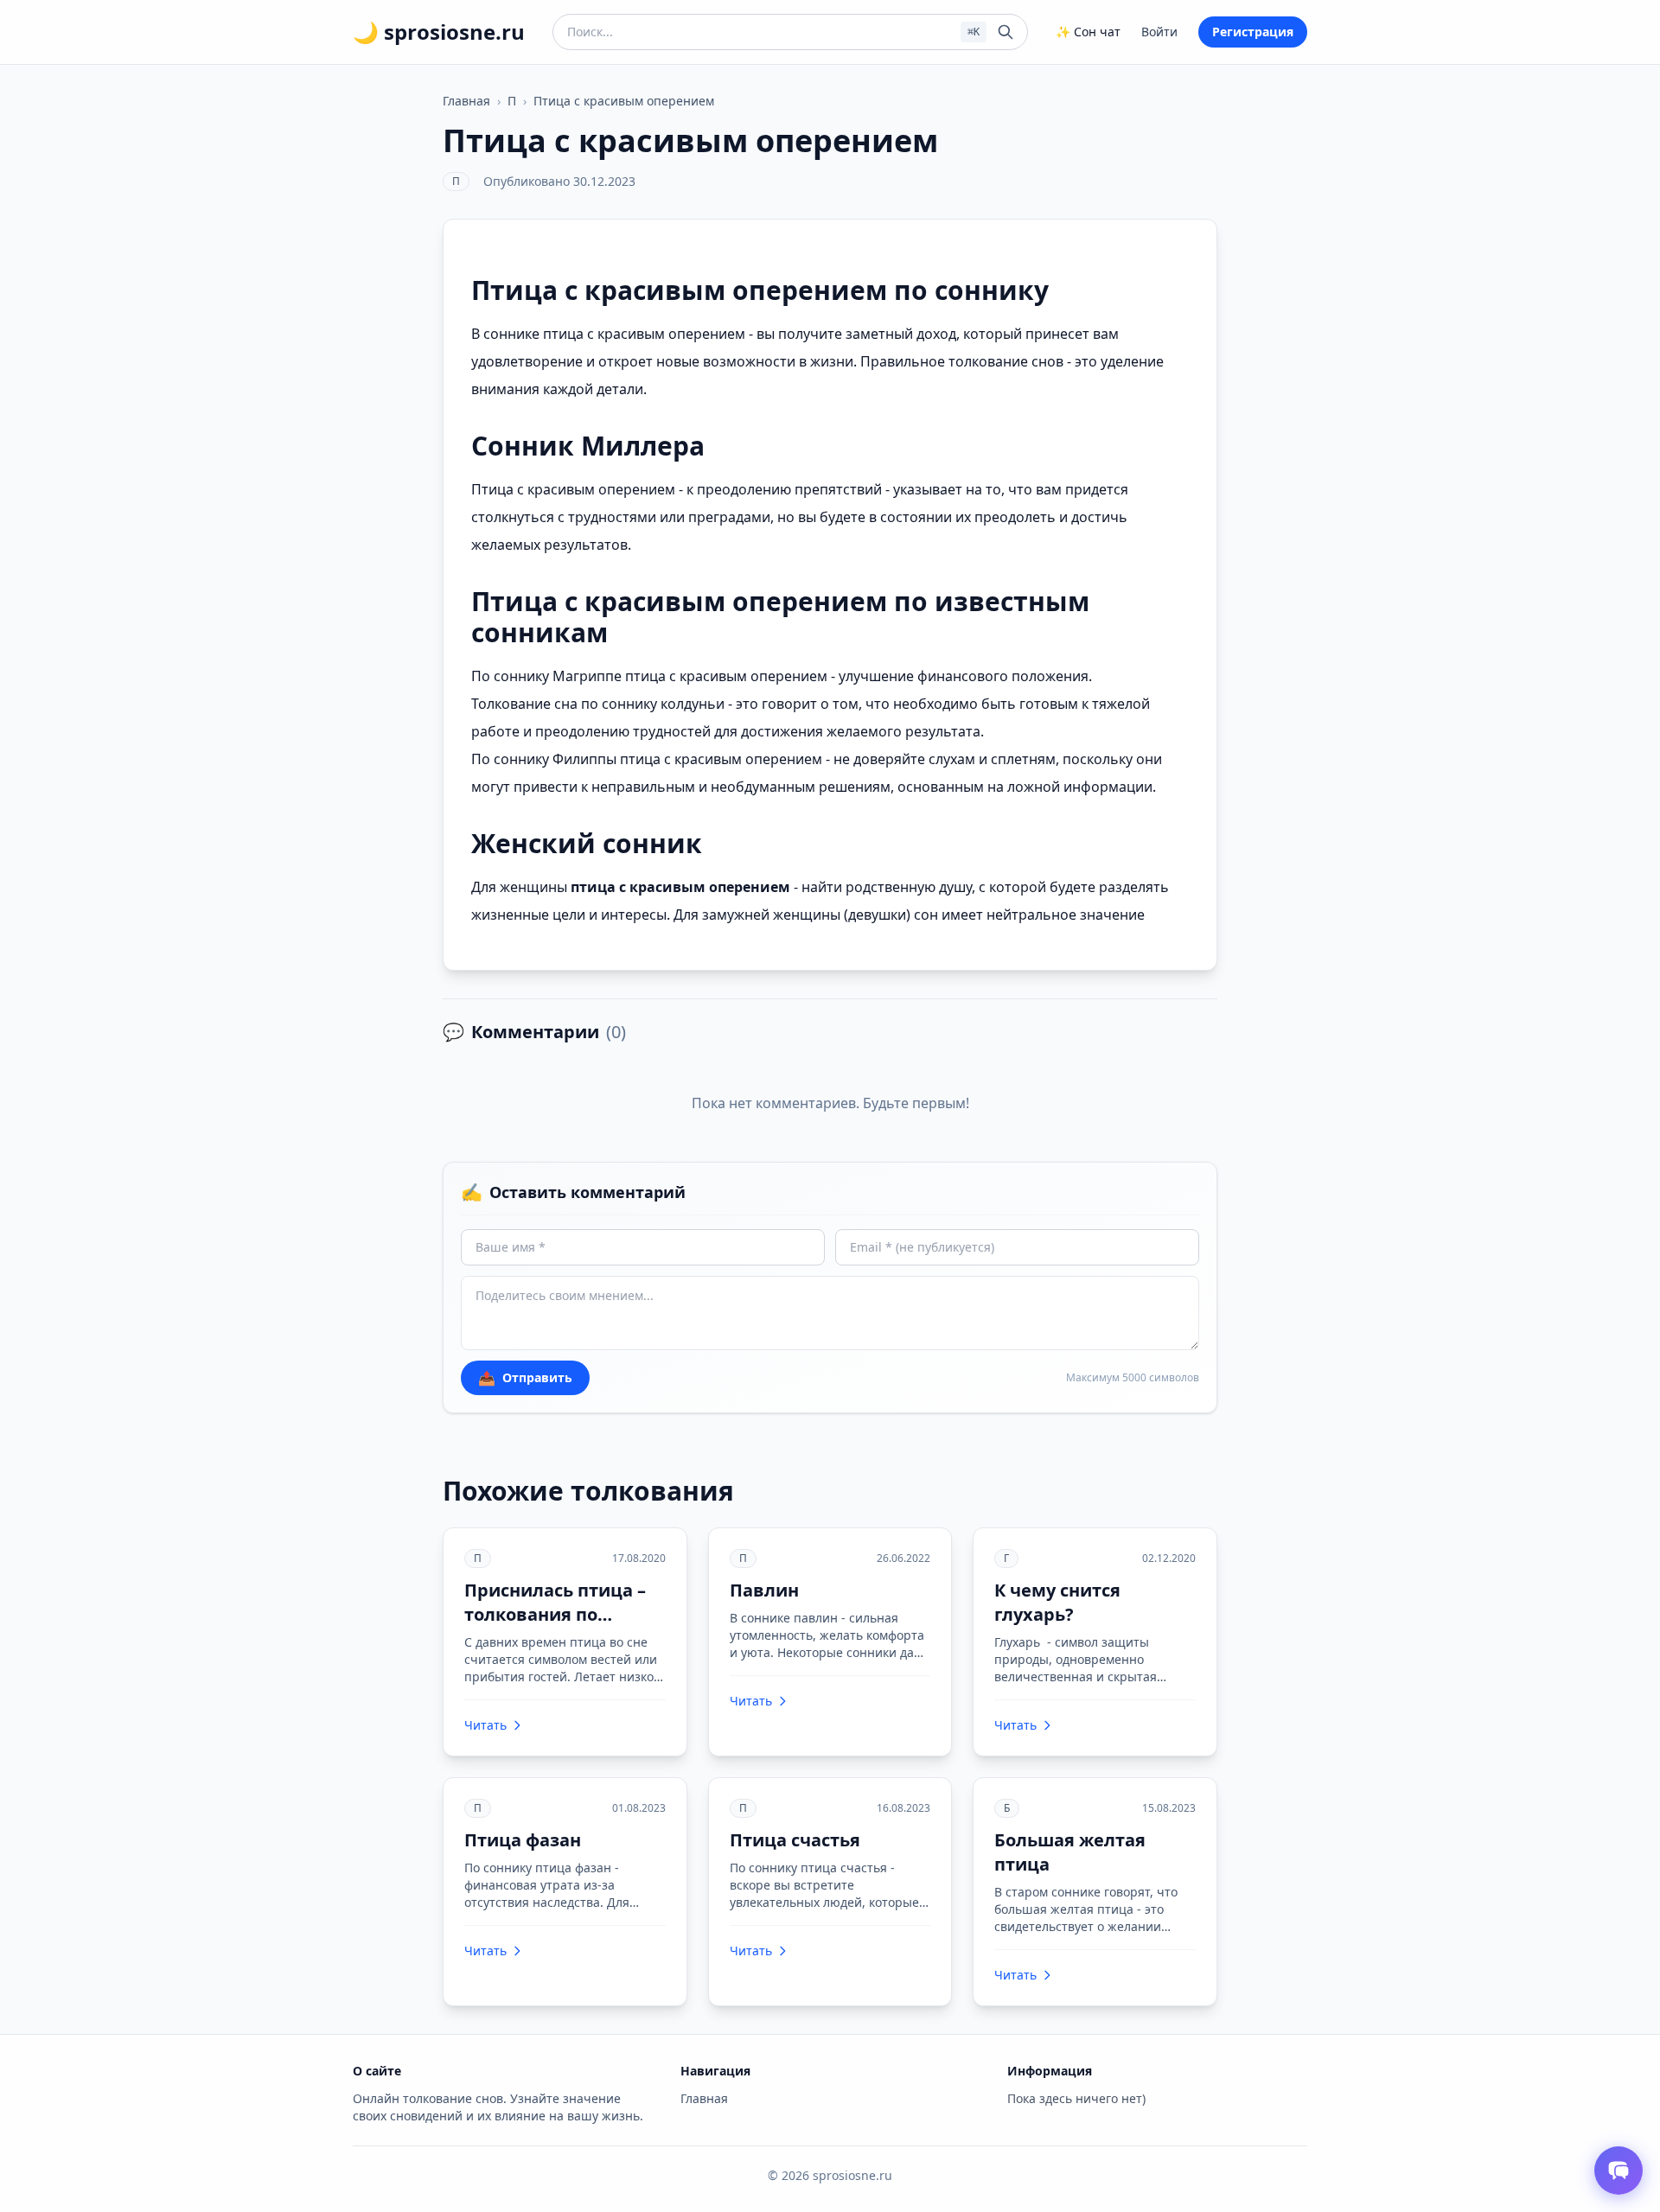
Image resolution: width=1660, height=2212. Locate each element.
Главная (466, 101)
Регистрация (1253, 32)
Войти (1159, 32)
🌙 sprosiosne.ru (439, 32)
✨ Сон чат (1088, 32)
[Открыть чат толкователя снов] (1618, 2171)
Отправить (525, 1378)
